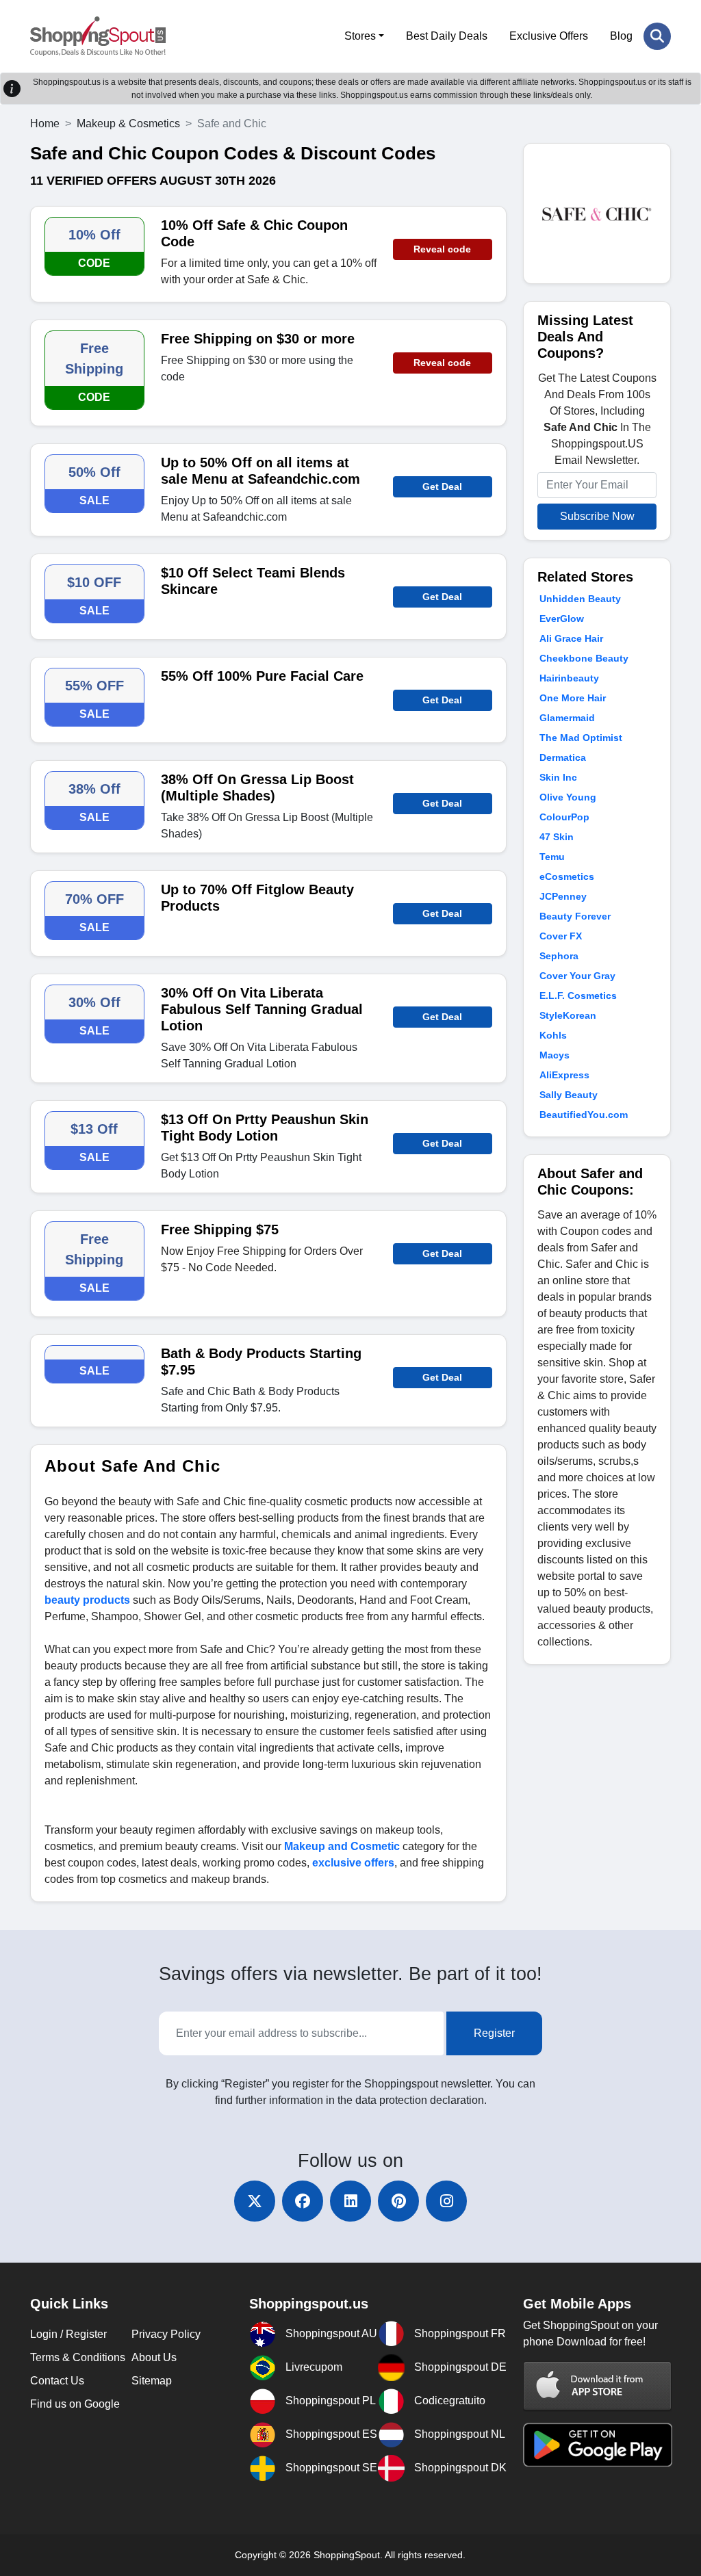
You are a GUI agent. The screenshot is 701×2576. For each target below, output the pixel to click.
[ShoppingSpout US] (98, 36)
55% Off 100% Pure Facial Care (262, 676)
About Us (154, 2357)
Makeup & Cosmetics (128, 123)
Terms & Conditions (78, 2357)
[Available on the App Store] (598, 2385)
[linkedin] (350, 2201)
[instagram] (446, 2201)
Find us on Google (75, 2404)
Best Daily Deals (447, 36)
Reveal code (442, 249)
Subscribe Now (597, 516)
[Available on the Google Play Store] (598, 2444)
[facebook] (303, 2201)
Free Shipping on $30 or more (258, 339)
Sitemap (152, 2381)
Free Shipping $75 (220, 1230)
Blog (621, 36)
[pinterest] (398, 2201)
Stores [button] (360, 36)
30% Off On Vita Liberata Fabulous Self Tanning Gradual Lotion (262, 1009)
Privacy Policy (166, 2334)
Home (45, 123)
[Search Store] (657, 36)
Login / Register (68, 2334)
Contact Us (57, 2381)
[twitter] (255, 2201)
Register (494, 2033)
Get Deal (442, 486)
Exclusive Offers (549, 36)
